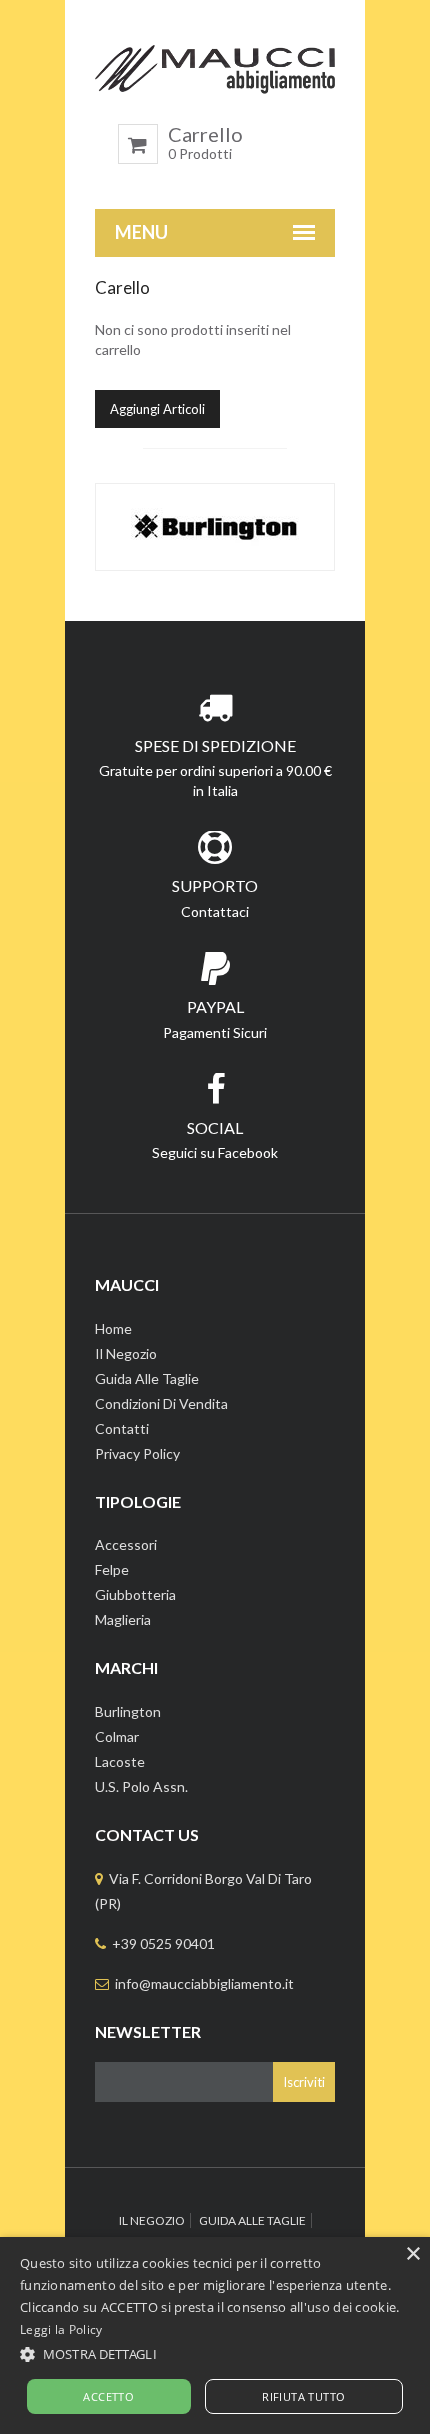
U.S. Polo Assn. (141, 1786)
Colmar (117, 1736)
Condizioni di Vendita (161, 1403)
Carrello (205, 143)
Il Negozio (126, 1353)
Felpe (112, 1569)
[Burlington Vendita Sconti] (215, 527)
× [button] (412, 2254)
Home (113, 1328)
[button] (215, 2354)
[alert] (215, 2335)
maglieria (123, 1619)
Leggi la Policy (61, 2329)
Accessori (126, 1544)
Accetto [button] (108, 2396)
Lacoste (120, 1761)
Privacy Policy (137, 1453)
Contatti (122, 1428)
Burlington (128, 1711)
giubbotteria (135, 1594)
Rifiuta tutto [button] (303, 2396)
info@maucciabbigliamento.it (204, 1983)
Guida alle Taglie (147, 1378)
